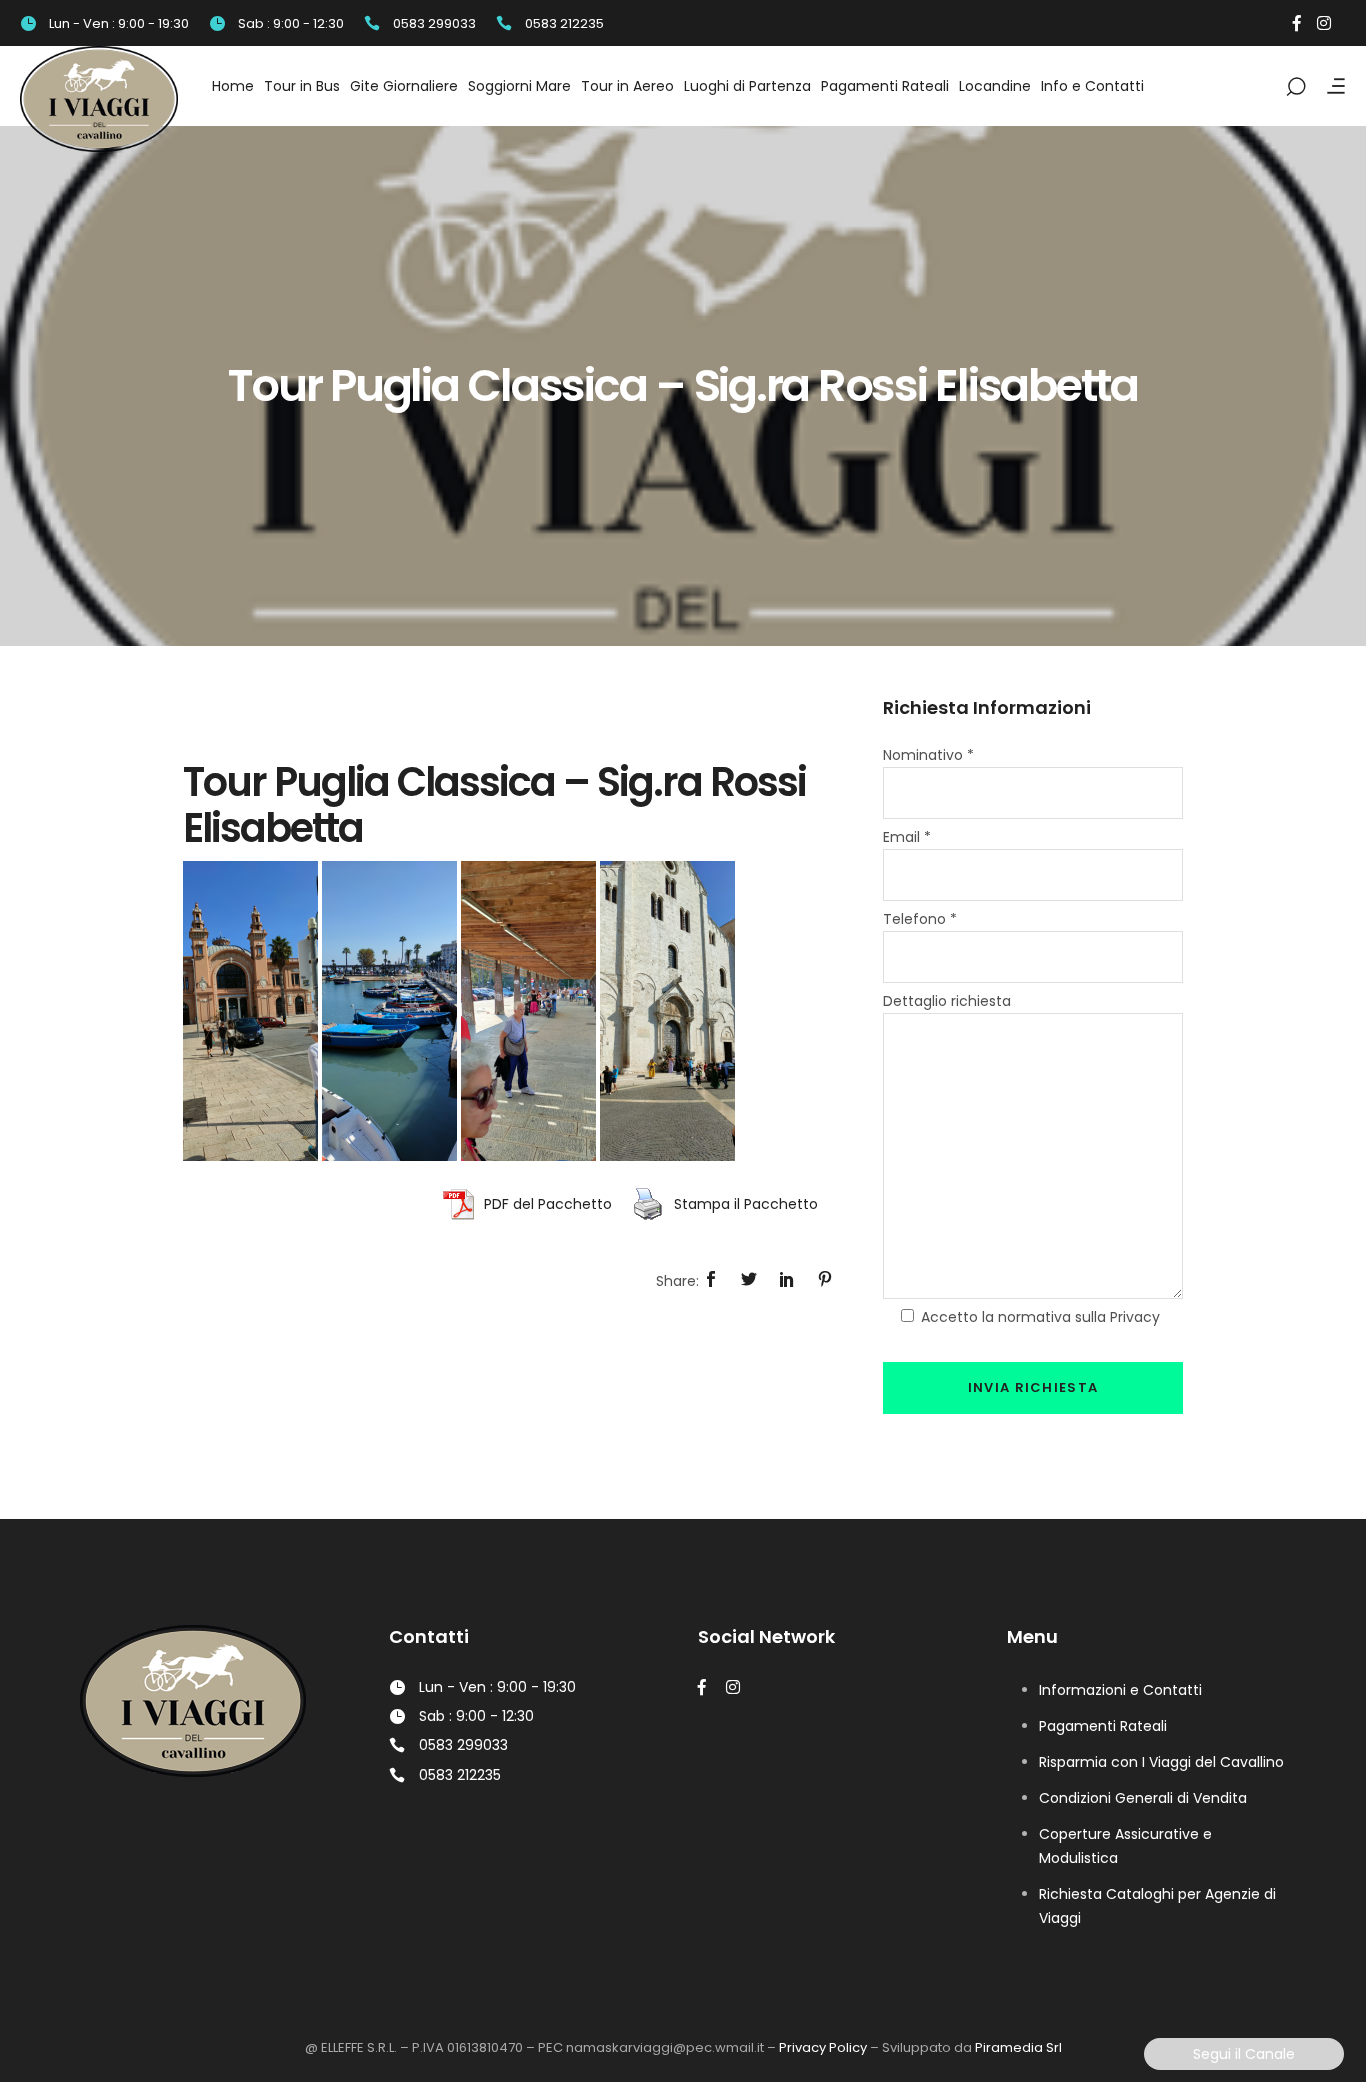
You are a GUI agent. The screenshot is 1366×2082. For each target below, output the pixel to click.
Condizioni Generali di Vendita (1143, 1798)
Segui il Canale (1244, 2054)
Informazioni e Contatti (1120, 1690)
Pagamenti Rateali (1103, 1726)
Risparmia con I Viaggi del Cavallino (1161, 1762)
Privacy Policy (823, 2047)
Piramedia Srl (1018, 2047)
